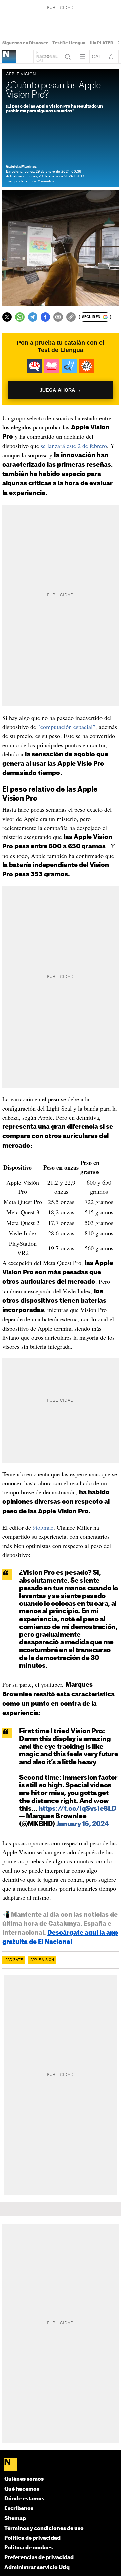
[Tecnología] (9, 57)
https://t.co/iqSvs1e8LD (78, 1809)
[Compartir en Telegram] (33, 317)
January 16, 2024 (83, 1824)
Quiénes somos (24, 2479)
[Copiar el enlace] (71, 317)
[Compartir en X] (7, 317)
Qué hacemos (22, 2489)
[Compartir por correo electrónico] (58, 317)
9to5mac (43, 1527)
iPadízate (14, 1960)
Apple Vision (42, 1960)
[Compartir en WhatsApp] (20, 317)
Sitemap (15, 2519)
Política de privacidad (32, 2538)
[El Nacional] (61, 2465)
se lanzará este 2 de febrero (74, 446)
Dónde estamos (24, 2499)
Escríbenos (19, 2509)
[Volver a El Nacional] (47, 57)
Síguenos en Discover (25, 43)
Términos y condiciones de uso (44, 2528)
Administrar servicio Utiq (37, 2567)
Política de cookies (29, 2548)
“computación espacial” (67, 727)
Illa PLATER (102, 43)
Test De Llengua (69, 43)
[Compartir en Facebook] (45, 317)
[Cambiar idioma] (97, 57)
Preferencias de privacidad (39, 2558)
